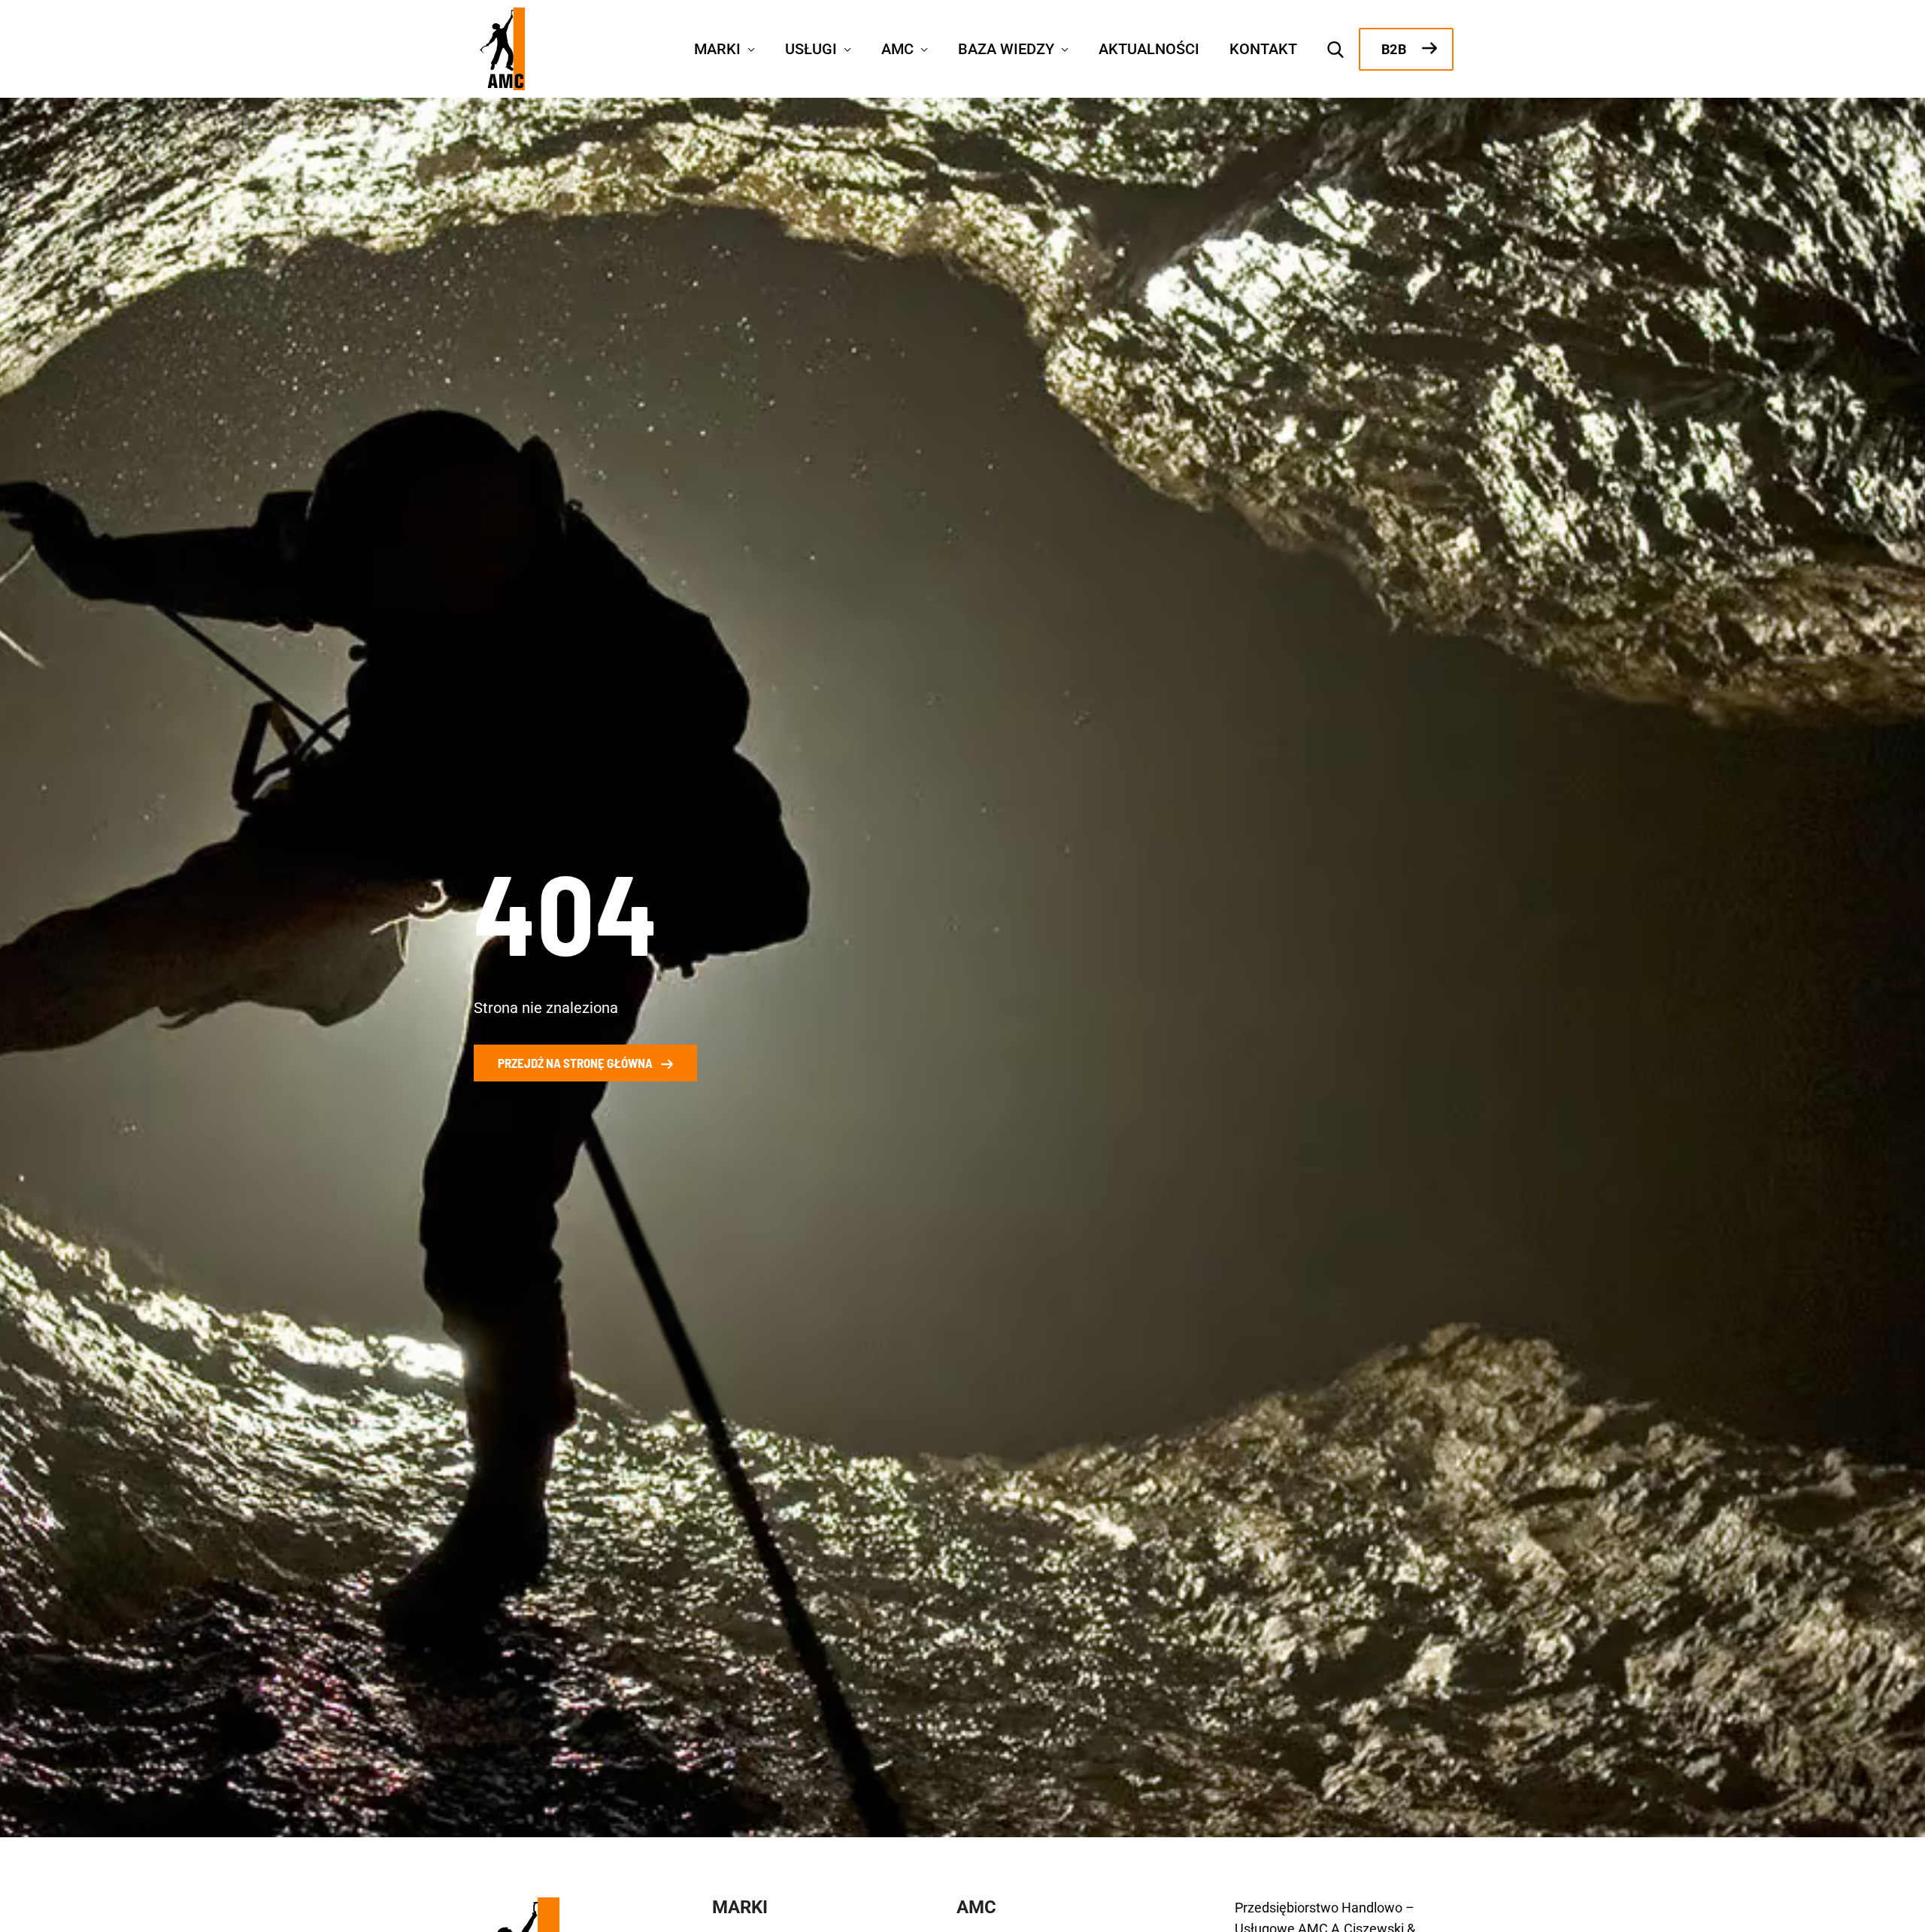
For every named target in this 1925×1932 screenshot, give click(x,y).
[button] (748, 47)
